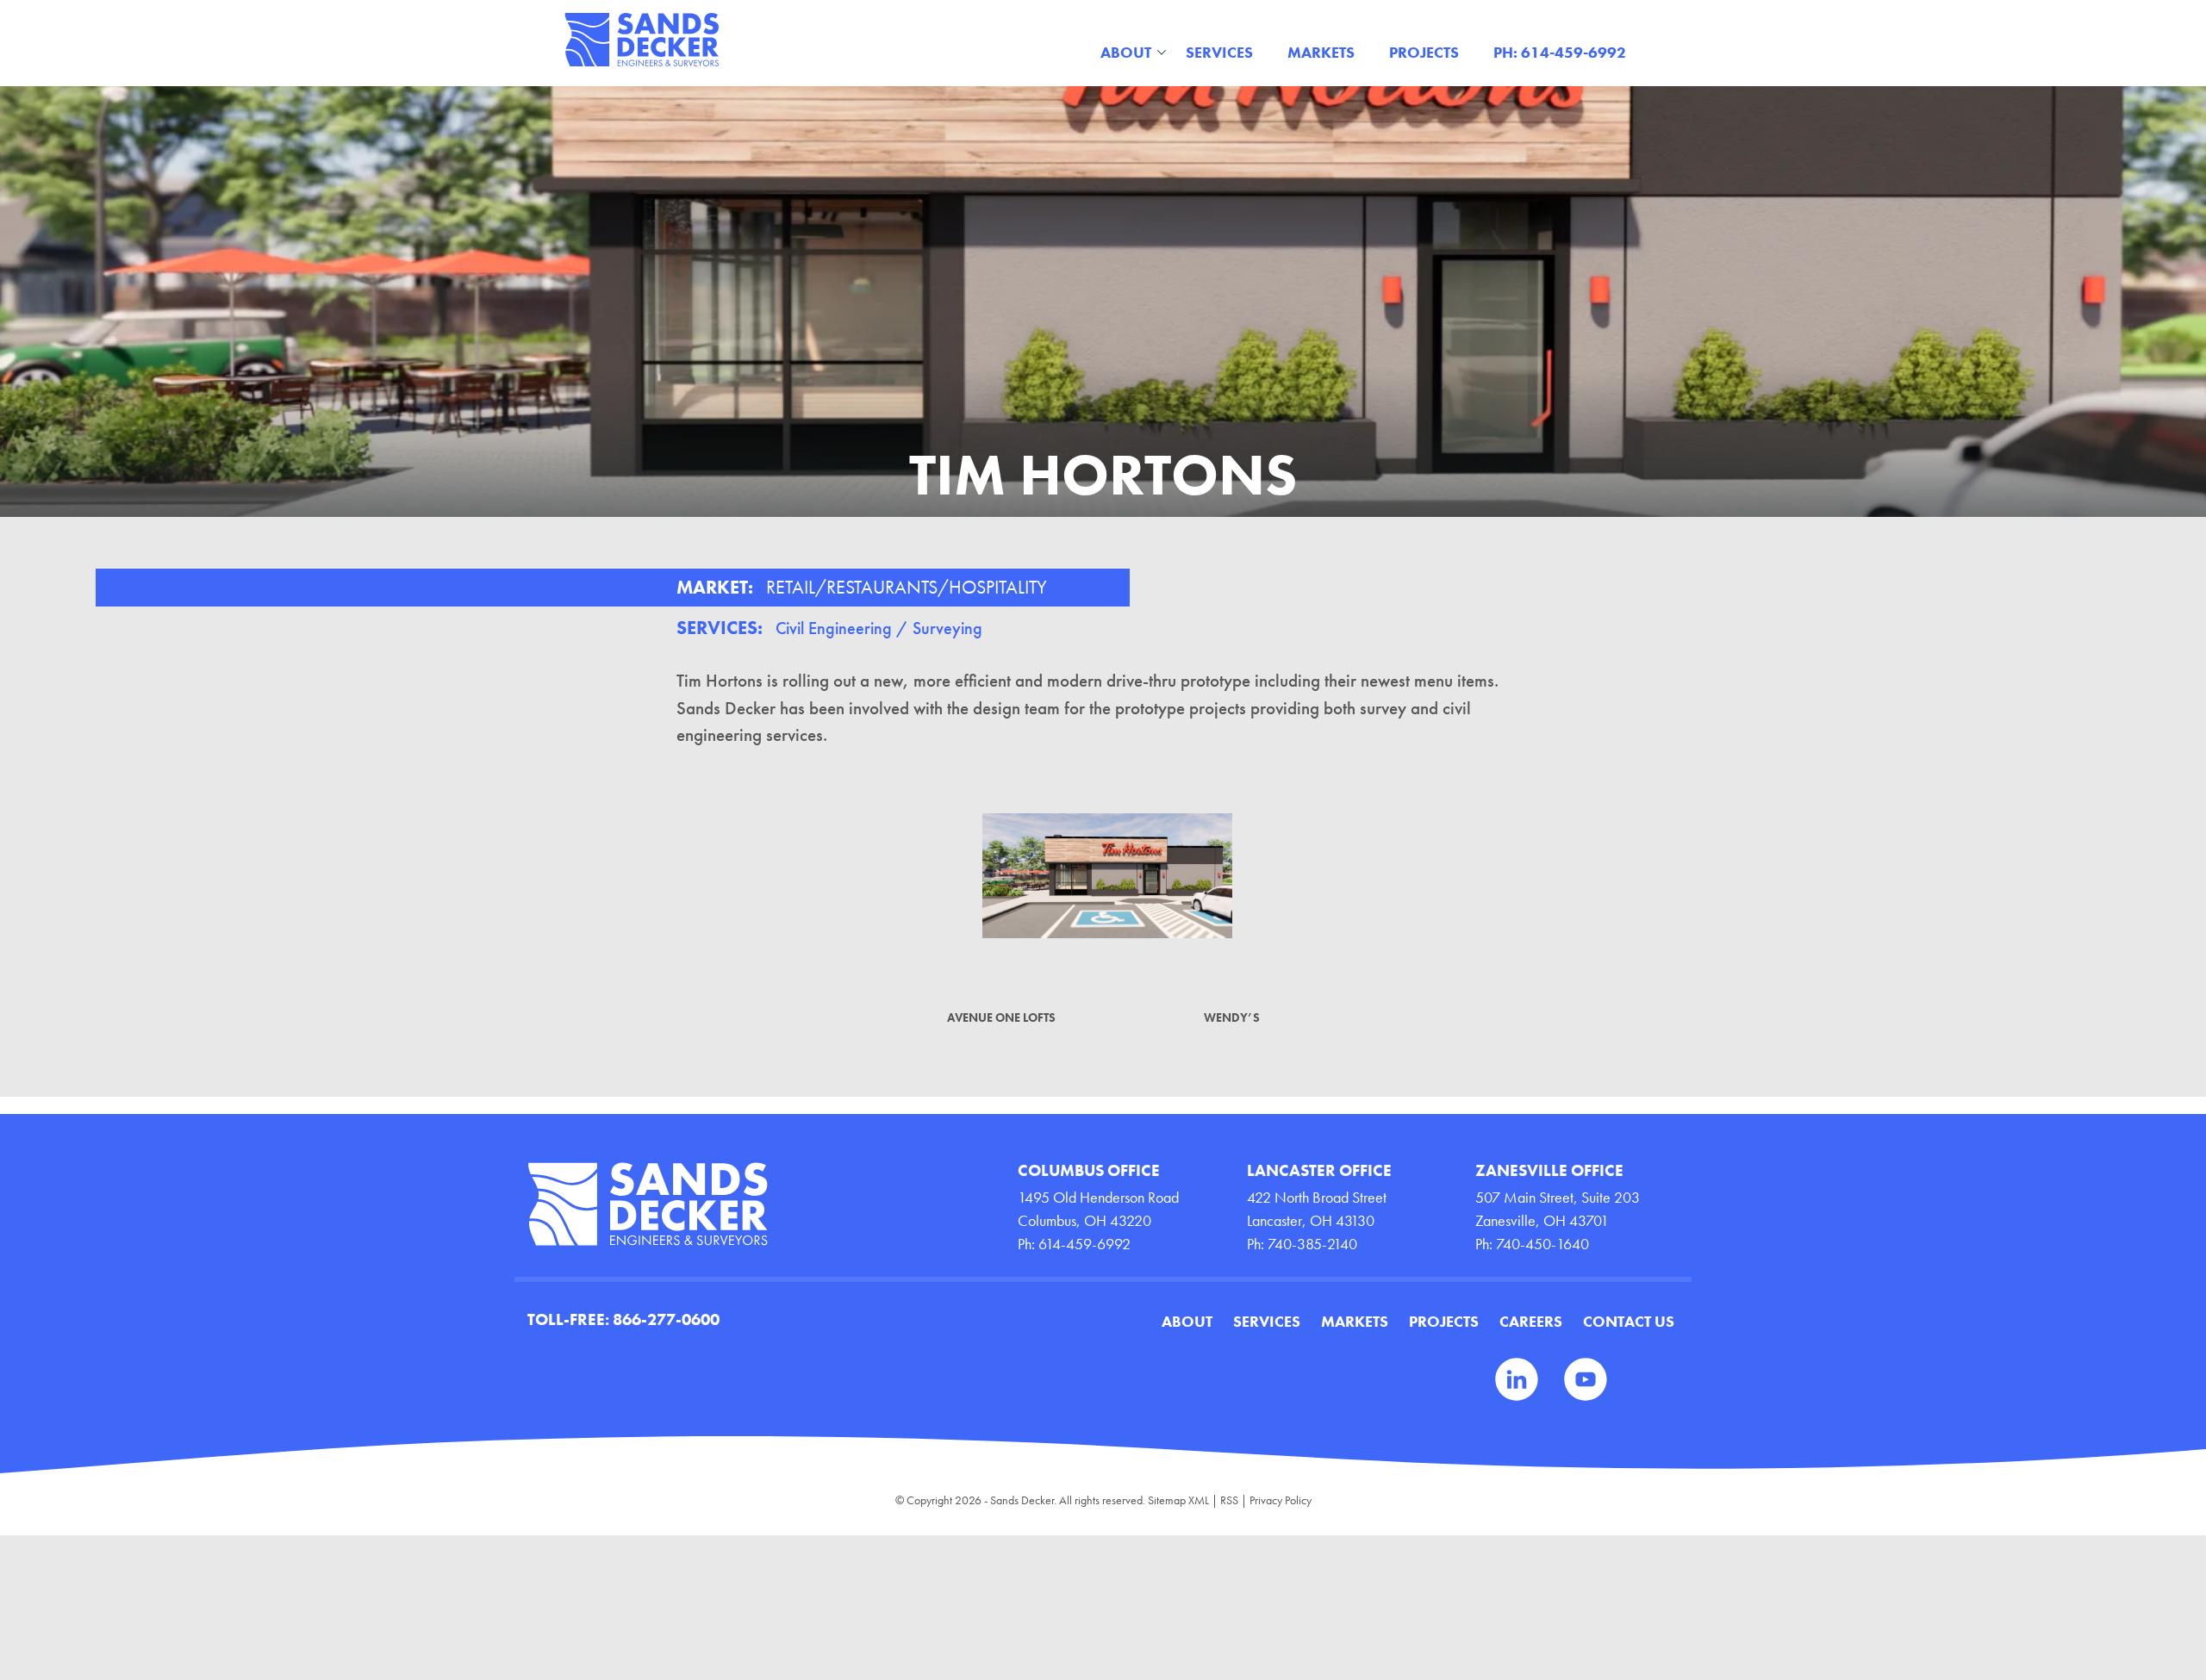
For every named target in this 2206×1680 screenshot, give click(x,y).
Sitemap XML (1178, 1500)
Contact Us (1629, 1321)
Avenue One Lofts (1001, 1017)
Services (1219, 52)
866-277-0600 (666, 1319)
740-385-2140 (1312, 1244)
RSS (1229, 1500)
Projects (1424, 52)
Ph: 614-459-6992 (1560, 52)
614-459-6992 (1084, 1244)
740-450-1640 (1542, 1244)
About (1126, 52)
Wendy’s (1232, 1017)
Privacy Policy (1281, 1500)
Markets (1321, 52)
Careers (1531, 1321)
